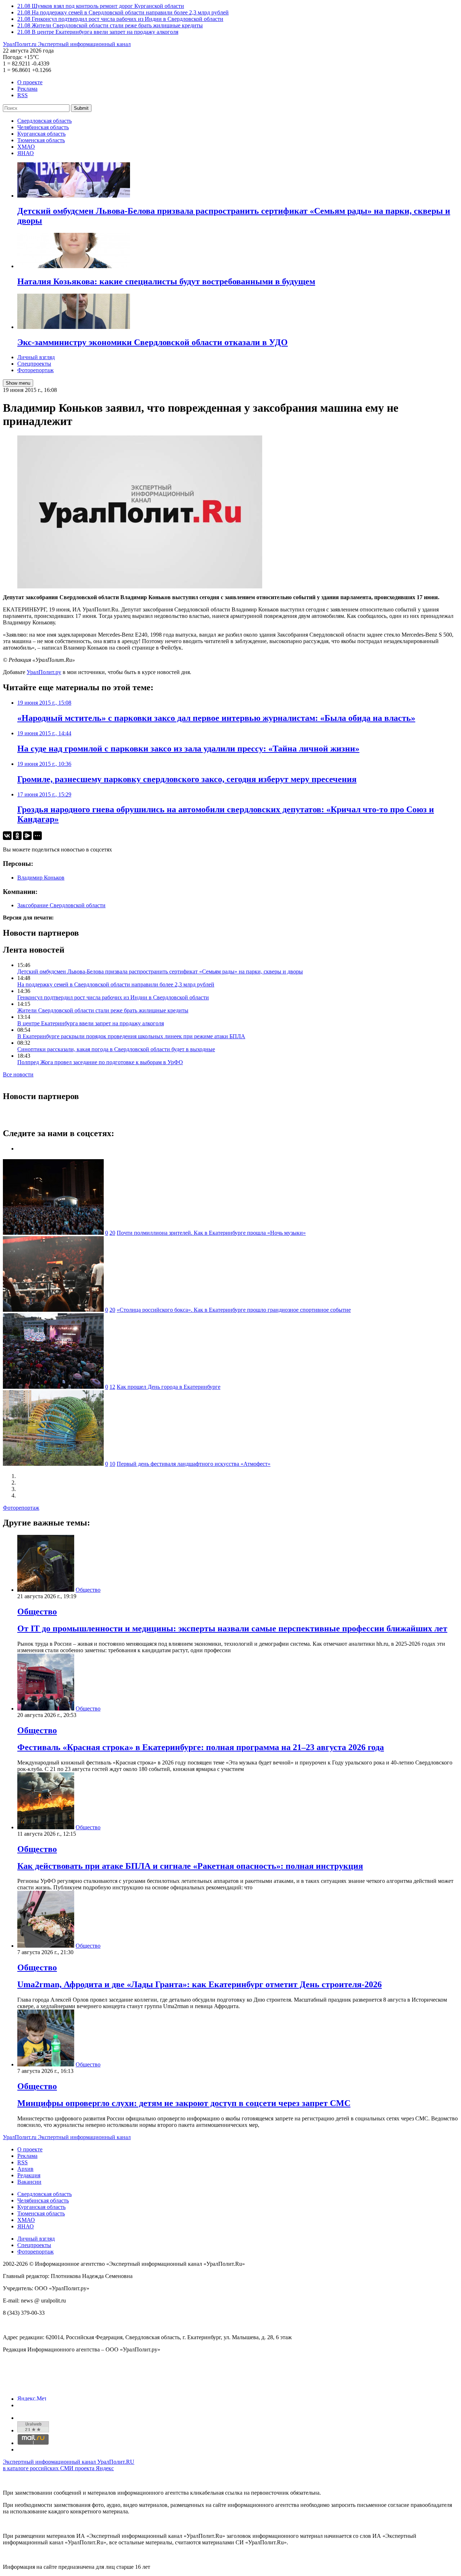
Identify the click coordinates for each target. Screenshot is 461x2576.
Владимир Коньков (41, 878)
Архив (25, 2169)
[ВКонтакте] (7, 836)
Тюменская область (41, 140)
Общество (88, 1590)
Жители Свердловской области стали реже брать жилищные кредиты (103, 1010)
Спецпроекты (34, 364)
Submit (81, 108)
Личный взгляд (36, 357)
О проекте (30, 82)
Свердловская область (44, 121)
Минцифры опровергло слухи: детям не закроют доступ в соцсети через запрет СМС (184, 2103)
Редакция (29, 2175)
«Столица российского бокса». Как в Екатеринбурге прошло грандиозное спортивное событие (234, 1310)
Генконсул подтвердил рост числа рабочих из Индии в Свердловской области (113, 997)
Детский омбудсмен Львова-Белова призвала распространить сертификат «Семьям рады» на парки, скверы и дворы (160, 971)
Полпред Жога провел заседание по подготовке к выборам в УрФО (100, 1062)
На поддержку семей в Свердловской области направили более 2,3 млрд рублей (116, 984)
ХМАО (26, 147)
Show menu (18, 383)
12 (112, 1387)
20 (112, 1233)
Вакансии (29, 2182)
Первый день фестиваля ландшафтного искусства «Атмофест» (194, 1464)
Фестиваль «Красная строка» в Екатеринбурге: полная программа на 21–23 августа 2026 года (201, 1747)
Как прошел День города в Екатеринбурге (169, 1387)
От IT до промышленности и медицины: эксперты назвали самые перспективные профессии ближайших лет (232, 1628)
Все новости (18, 1074)
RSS (23, 95)
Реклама (27, 89)
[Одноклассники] (17, 836)
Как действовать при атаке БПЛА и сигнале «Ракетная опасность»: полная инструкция (190, 1866)
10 (112, 1464)
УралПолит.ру (44, 672)
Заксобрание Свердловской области (61, 905)
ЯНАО (26, 153)
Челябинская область (43, 127)
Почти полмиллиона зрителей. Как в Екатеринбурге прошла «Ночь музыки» (211, 1233)
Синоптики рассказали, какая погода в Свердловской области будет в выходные (116, 1049)
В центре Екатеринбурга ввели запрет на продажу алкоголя (91, 1023)
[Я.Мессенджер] (27, 836)
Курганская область (41, 134)
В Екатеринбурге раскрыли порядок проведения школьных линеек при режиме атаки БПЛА (131, 1036)
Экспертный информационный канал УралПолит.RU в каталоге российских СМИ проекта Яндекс (69, 2465)
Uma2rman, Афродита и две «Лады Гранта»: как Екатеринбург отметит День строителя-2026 (200, 1984)
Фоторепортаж (35, 370)
